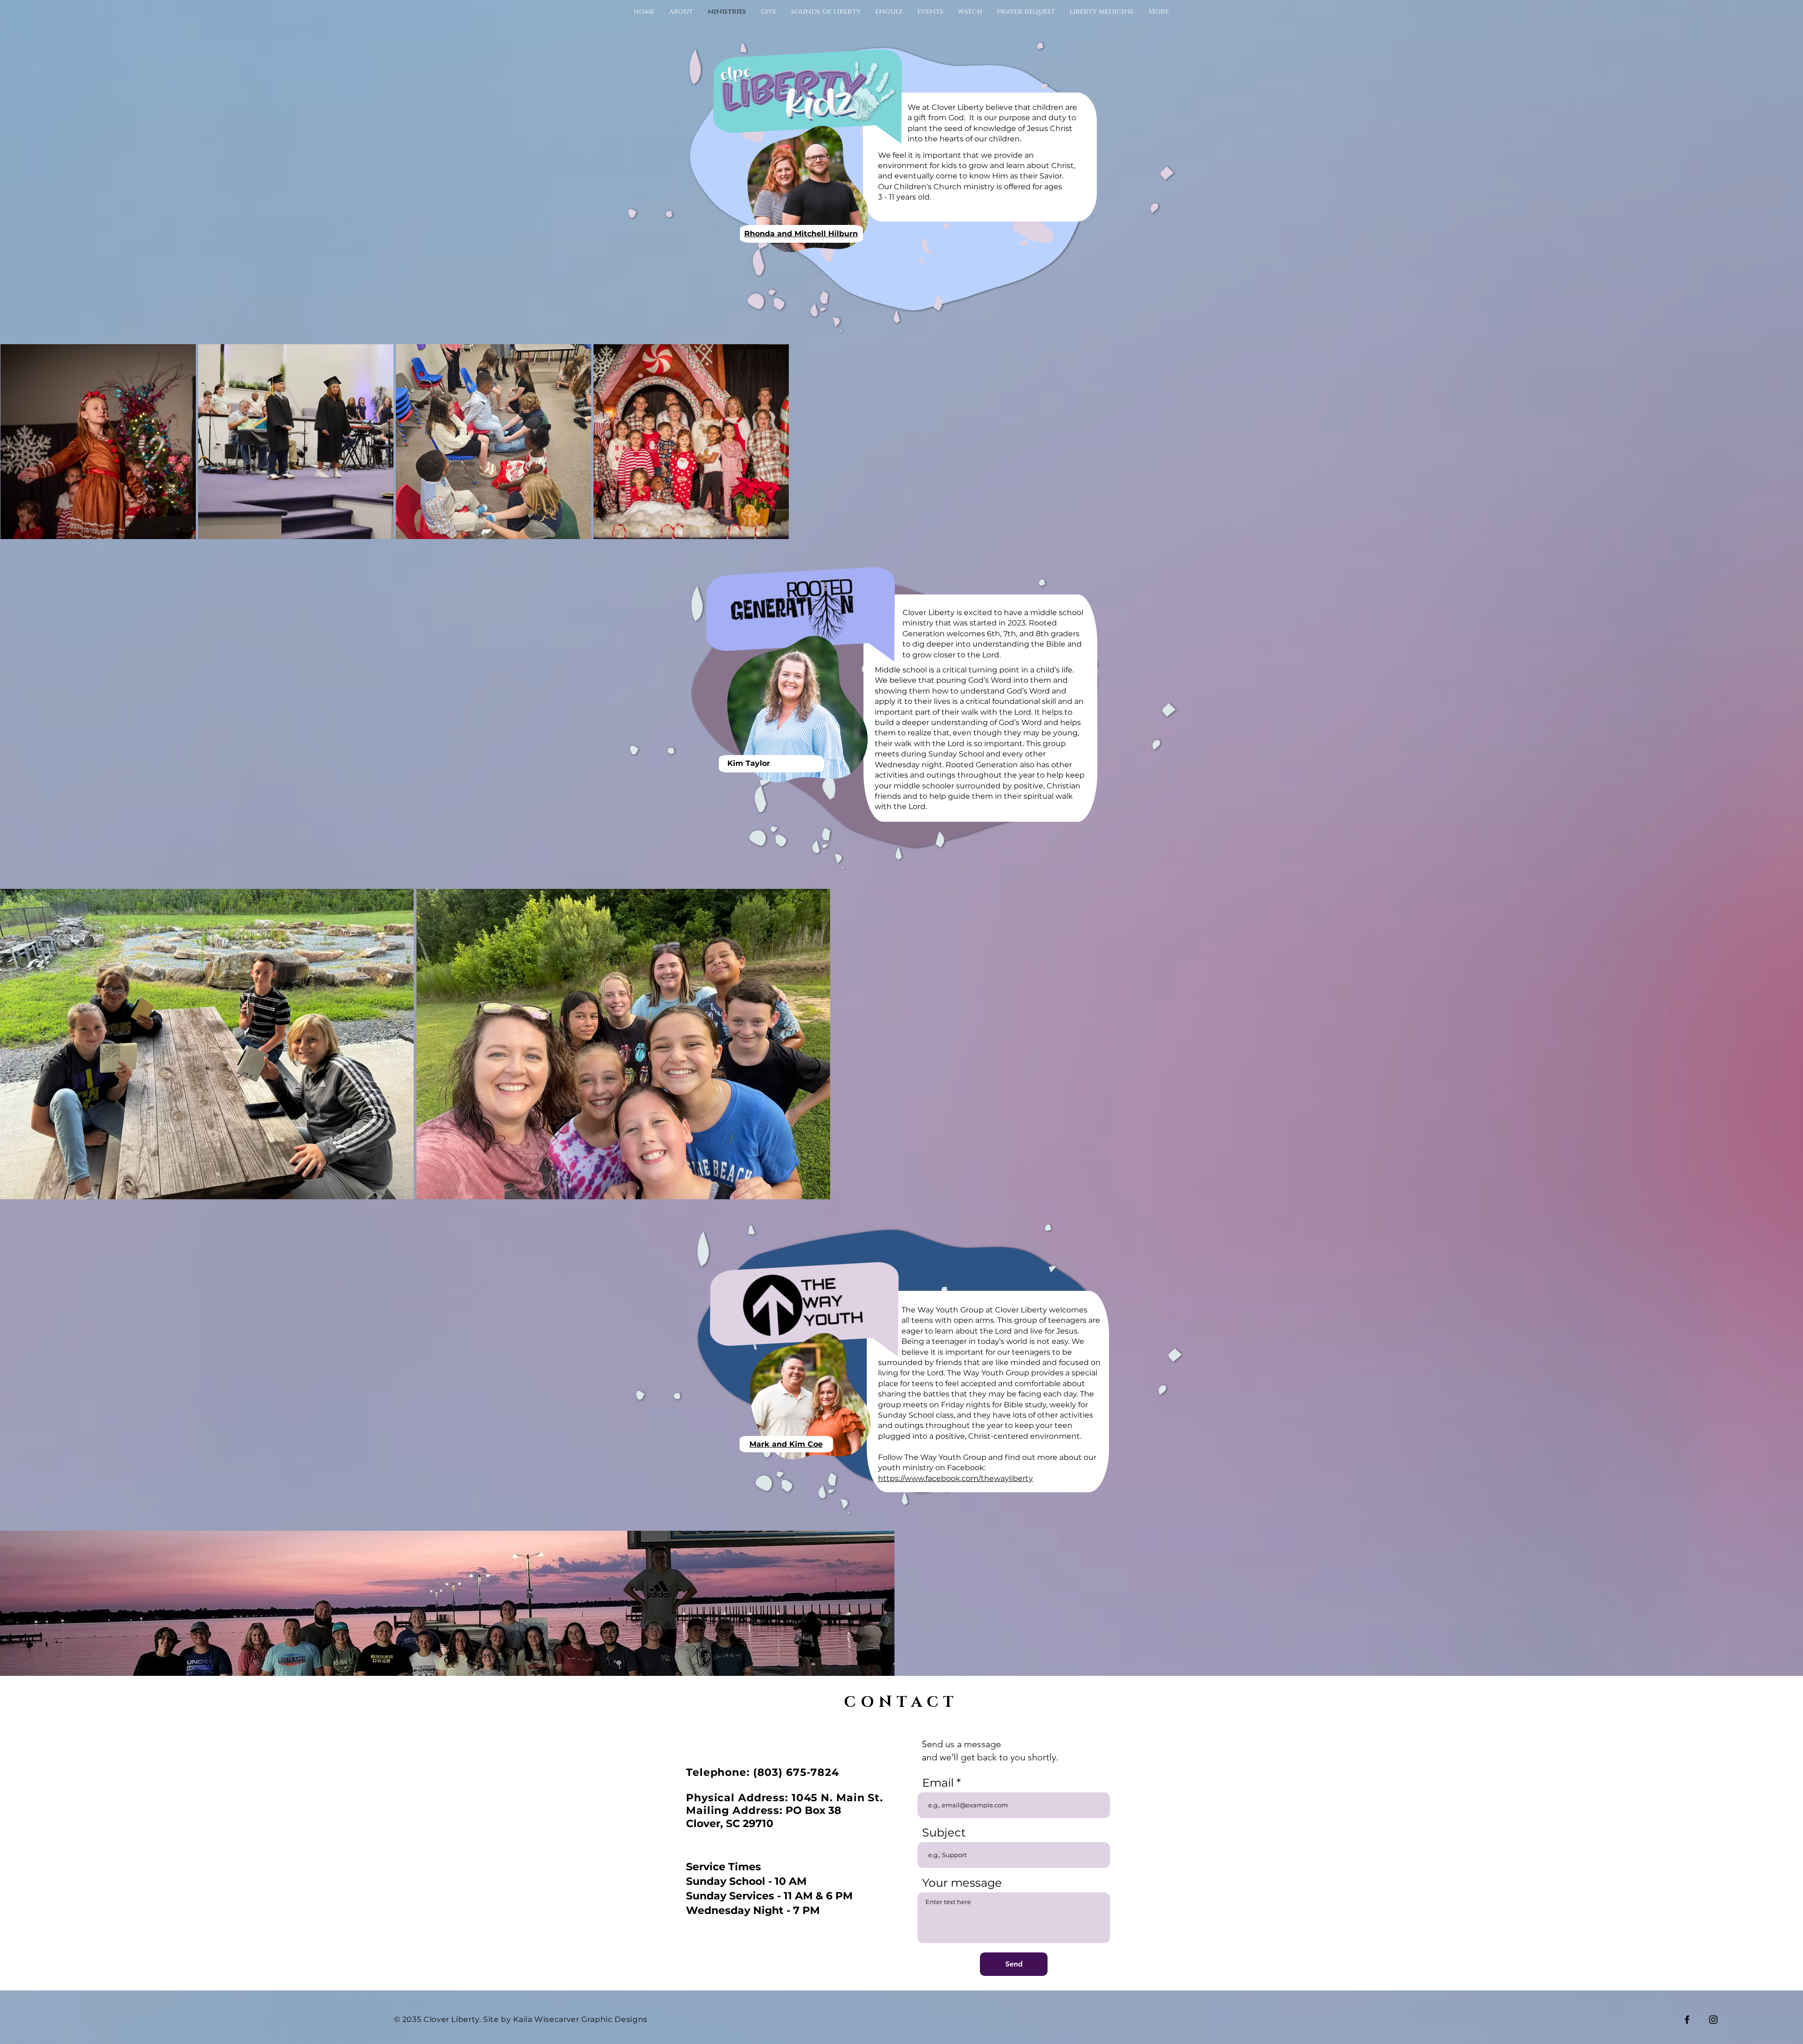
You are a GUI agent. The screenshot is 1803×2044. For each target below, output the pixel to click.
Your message (962, 1883)
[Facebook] (1687, 2020)
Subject (944, 1833)
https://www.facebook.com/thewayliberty (955, 1478)
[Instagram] (1713, 2020)
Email (938, 1783)
